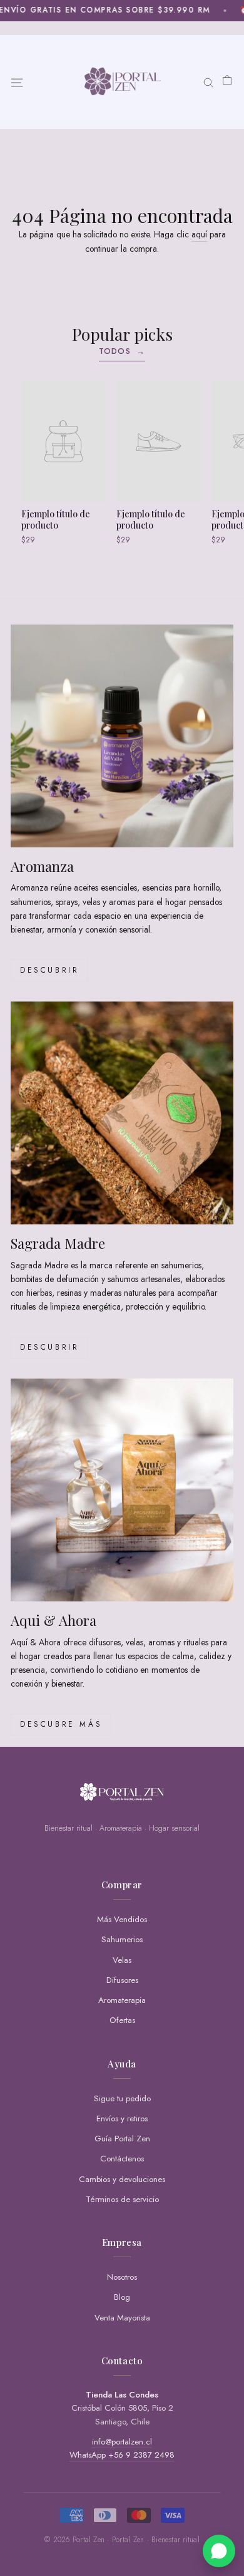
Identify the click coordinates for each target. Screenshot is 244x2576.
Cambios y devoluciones (122, 2179)
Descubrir (49, 970)
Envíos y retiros (122, 2118)
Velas (122, 1960)
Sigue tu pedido (122, 2098)
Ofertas (122, 2020)
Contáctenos (122, 2159)
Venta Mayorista (122, 2318)
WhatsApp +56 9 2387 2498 (122, 2455)
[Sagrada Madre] (122, 1113)
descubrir (49, 1347)
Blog (122, 2297)
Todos (122, 351)
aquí (199, 234)
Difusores (122, 1980)
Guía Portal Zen (122, 2139)
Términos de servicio (122, 2199)
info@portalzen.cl (122, 2442)
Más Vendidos (122, 1919)
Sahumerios (122, 1939)
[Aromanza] (122, 736)
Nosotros (122, 2277)
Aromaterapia (122, 2000)
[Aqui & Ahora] (122, 1490)
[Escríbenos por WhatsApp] (219, 2551)
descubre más (61, 1724)
